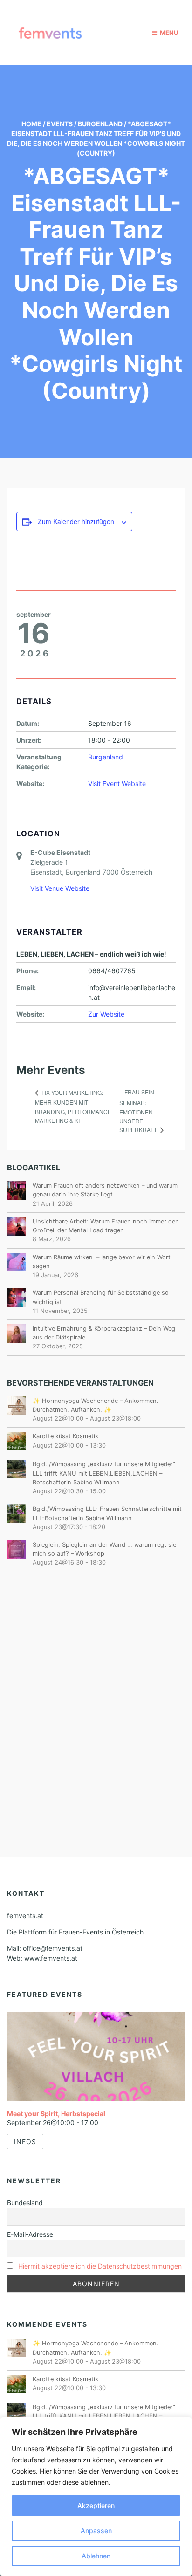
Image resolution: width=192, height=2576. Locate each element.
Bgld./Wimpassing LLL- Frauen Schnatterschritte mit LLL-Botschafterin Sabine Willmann (107, 1513)
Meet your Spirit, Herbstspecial (56, 2114)
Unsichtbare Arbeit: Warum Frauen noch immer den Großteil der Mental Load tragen (106, 1226)
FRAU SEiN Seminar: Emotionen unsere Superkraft (139, 1111)
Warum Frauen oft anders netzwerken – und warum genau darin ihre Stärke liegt (105, 1190)
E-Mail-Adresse (30, 2234)
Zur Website (106, 1014)
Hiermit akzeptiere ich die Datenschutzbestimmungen (100, 2266)
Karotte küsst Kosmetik (65, 1436)
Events (60, 124)
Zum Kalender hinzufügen (76, 521)
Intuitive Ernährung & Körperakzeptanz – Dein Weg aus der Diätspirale (104, 1333)
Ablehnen (96, 2556)
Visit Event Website (117, 783)
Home (31, 124)
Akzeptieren (96, 2505)
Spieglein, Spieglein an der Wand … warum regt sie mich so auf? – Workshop (104, 1549)
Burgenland (100, 124)
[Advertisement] (96, 1691)
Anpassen (96, 2531)
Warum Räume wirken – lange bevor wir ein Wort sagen (102, 1262)
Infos (25, 2142)
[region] (96, 2496)
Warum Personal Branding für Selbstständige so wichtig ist (101, 1297)
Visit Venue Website (60, 888)
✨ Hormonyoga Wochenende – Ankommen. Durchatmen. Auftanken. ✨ (96, 1405)
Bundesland (25, 2203)
